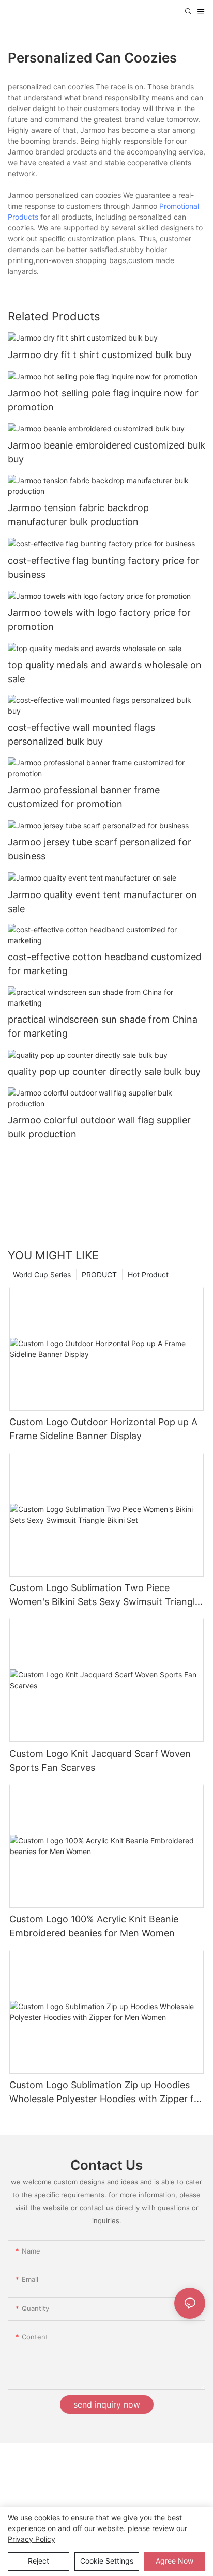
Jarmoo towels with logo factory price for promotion (99, 620)
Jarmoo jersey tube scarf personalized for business (100, 849)
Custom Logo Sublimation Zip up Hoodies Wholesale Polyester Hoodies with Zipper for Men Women (106, 2093)
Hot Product (148, 1275)
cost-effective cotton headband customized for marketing (105, 964)
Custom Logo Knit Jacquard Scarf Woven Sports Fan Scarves (100, 1761)
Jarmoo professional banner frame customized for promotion (84, 797)
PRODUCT (99, 1275)
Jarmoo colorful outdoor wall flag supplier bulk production (99, 1127)
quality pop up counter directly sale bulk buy (104, 1071)
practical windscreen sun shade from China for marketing (103, 1026)
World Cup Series (42, 1275)
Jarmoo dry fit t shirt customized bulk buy (100, 355)
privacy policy (32, 2539)
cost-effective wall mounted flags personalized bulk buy (81, 734)
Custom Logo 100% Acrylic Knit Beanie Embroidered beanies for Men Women (94, 1926)
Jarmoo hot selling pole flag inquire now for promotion (103, 400)
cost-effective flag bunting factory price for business (104, 567)
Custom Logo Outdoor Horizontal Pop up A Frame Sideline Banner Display (103, 1429)
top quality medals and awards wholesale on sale (105, 672)
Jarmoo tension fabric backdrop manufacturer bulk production (78, 515)
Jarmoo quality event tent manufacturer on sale (102, 902)
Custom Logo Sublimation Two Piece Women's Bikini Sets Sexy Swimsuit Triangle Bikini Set (105, 1595)
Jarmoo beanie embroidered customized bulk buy (106, 452)
